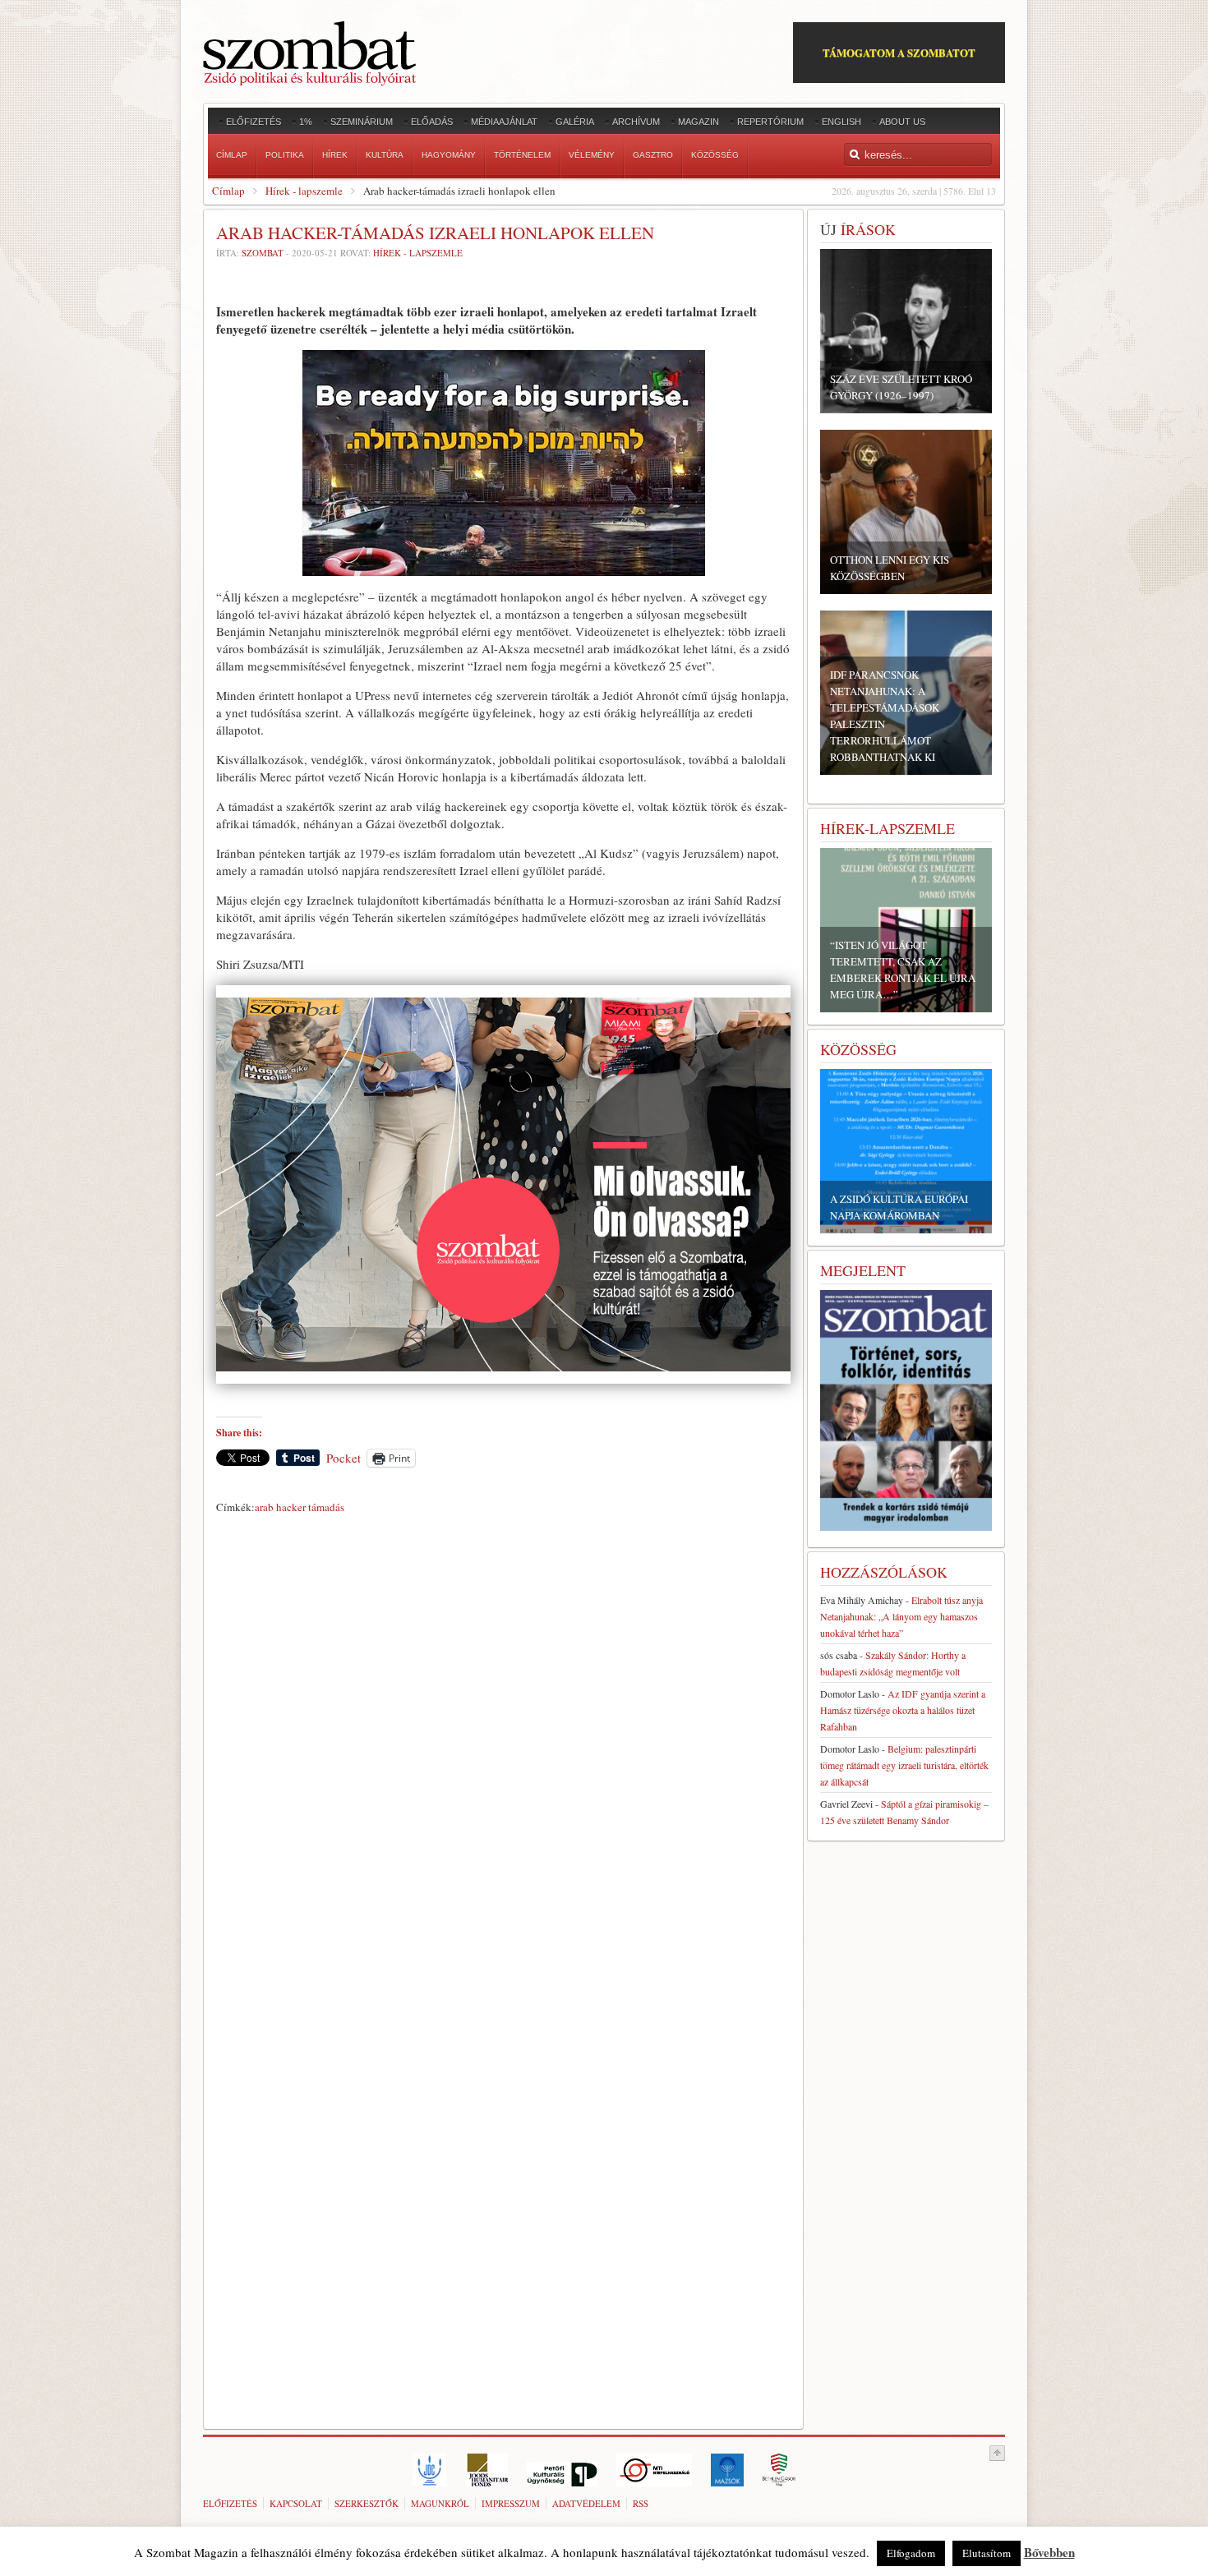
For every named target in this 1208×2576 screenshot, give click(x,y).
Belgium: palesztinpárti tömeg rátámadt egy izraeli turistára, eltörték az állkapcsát (904, 1765)
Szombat (263, 253)
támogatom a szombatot (899, 52)
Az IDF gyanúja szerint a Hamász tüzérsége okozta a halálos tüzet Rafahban (903, 1710)
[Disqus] (503, 1749)
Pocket (343, 1458)
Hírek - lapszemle (304, 191)
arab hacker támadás (300, 1507)
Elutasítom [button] (987, 2553)
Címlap (228, 191)
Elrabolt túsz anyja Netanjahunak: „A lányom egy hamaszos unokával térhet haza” (901, 1616)
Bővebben (1049, 2552)
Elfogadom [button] (911, 2553)
